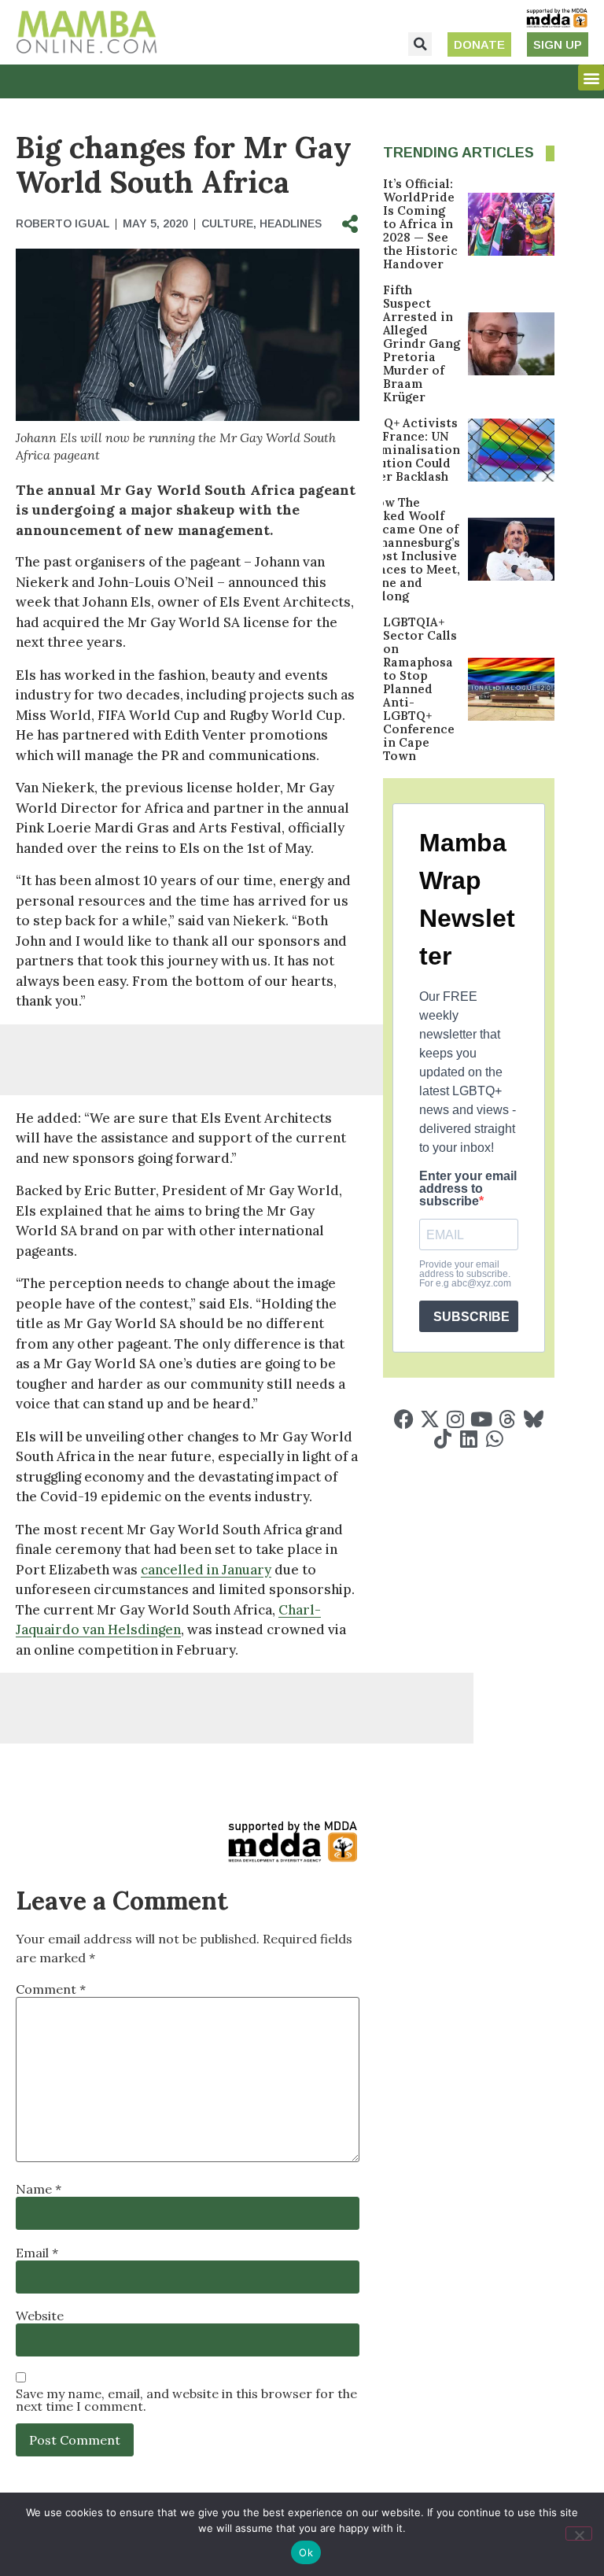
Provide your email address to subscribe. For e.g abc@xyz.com (465, 1274)
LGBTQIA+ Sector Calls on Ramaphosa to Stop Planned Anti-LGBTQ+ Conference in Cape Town (420, 689)
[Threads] (508, 1419)
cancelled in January (206, 1570)
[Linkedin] (468, 1439)
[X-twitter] (430, 1419)
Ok (306, 2552)
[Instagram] (456, 1419)
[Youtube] (482, 1419)
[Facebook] (404, 1419)
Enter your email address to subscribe (468, 1189)
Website (40, 2316)
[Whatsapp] (494, 1439)
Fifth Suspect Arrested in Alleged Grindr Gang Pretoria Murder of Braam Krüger (422, 343)
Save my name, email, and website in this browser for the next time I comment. (186, 2400)
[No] (579, 2534)
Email (37, 2253)
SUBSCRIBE (471, 1317)
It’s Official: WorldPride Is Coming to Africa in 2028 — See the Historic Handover (420, 224)
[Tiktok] (442, 1439)
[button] (420, 44)
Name (39, 2189)
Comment (51, 1989)
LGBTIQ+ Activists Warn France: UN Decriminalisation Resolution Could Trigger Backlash (403, 450)
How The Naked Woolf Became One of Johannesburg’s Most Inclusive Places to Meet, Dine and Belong (414, 549)
